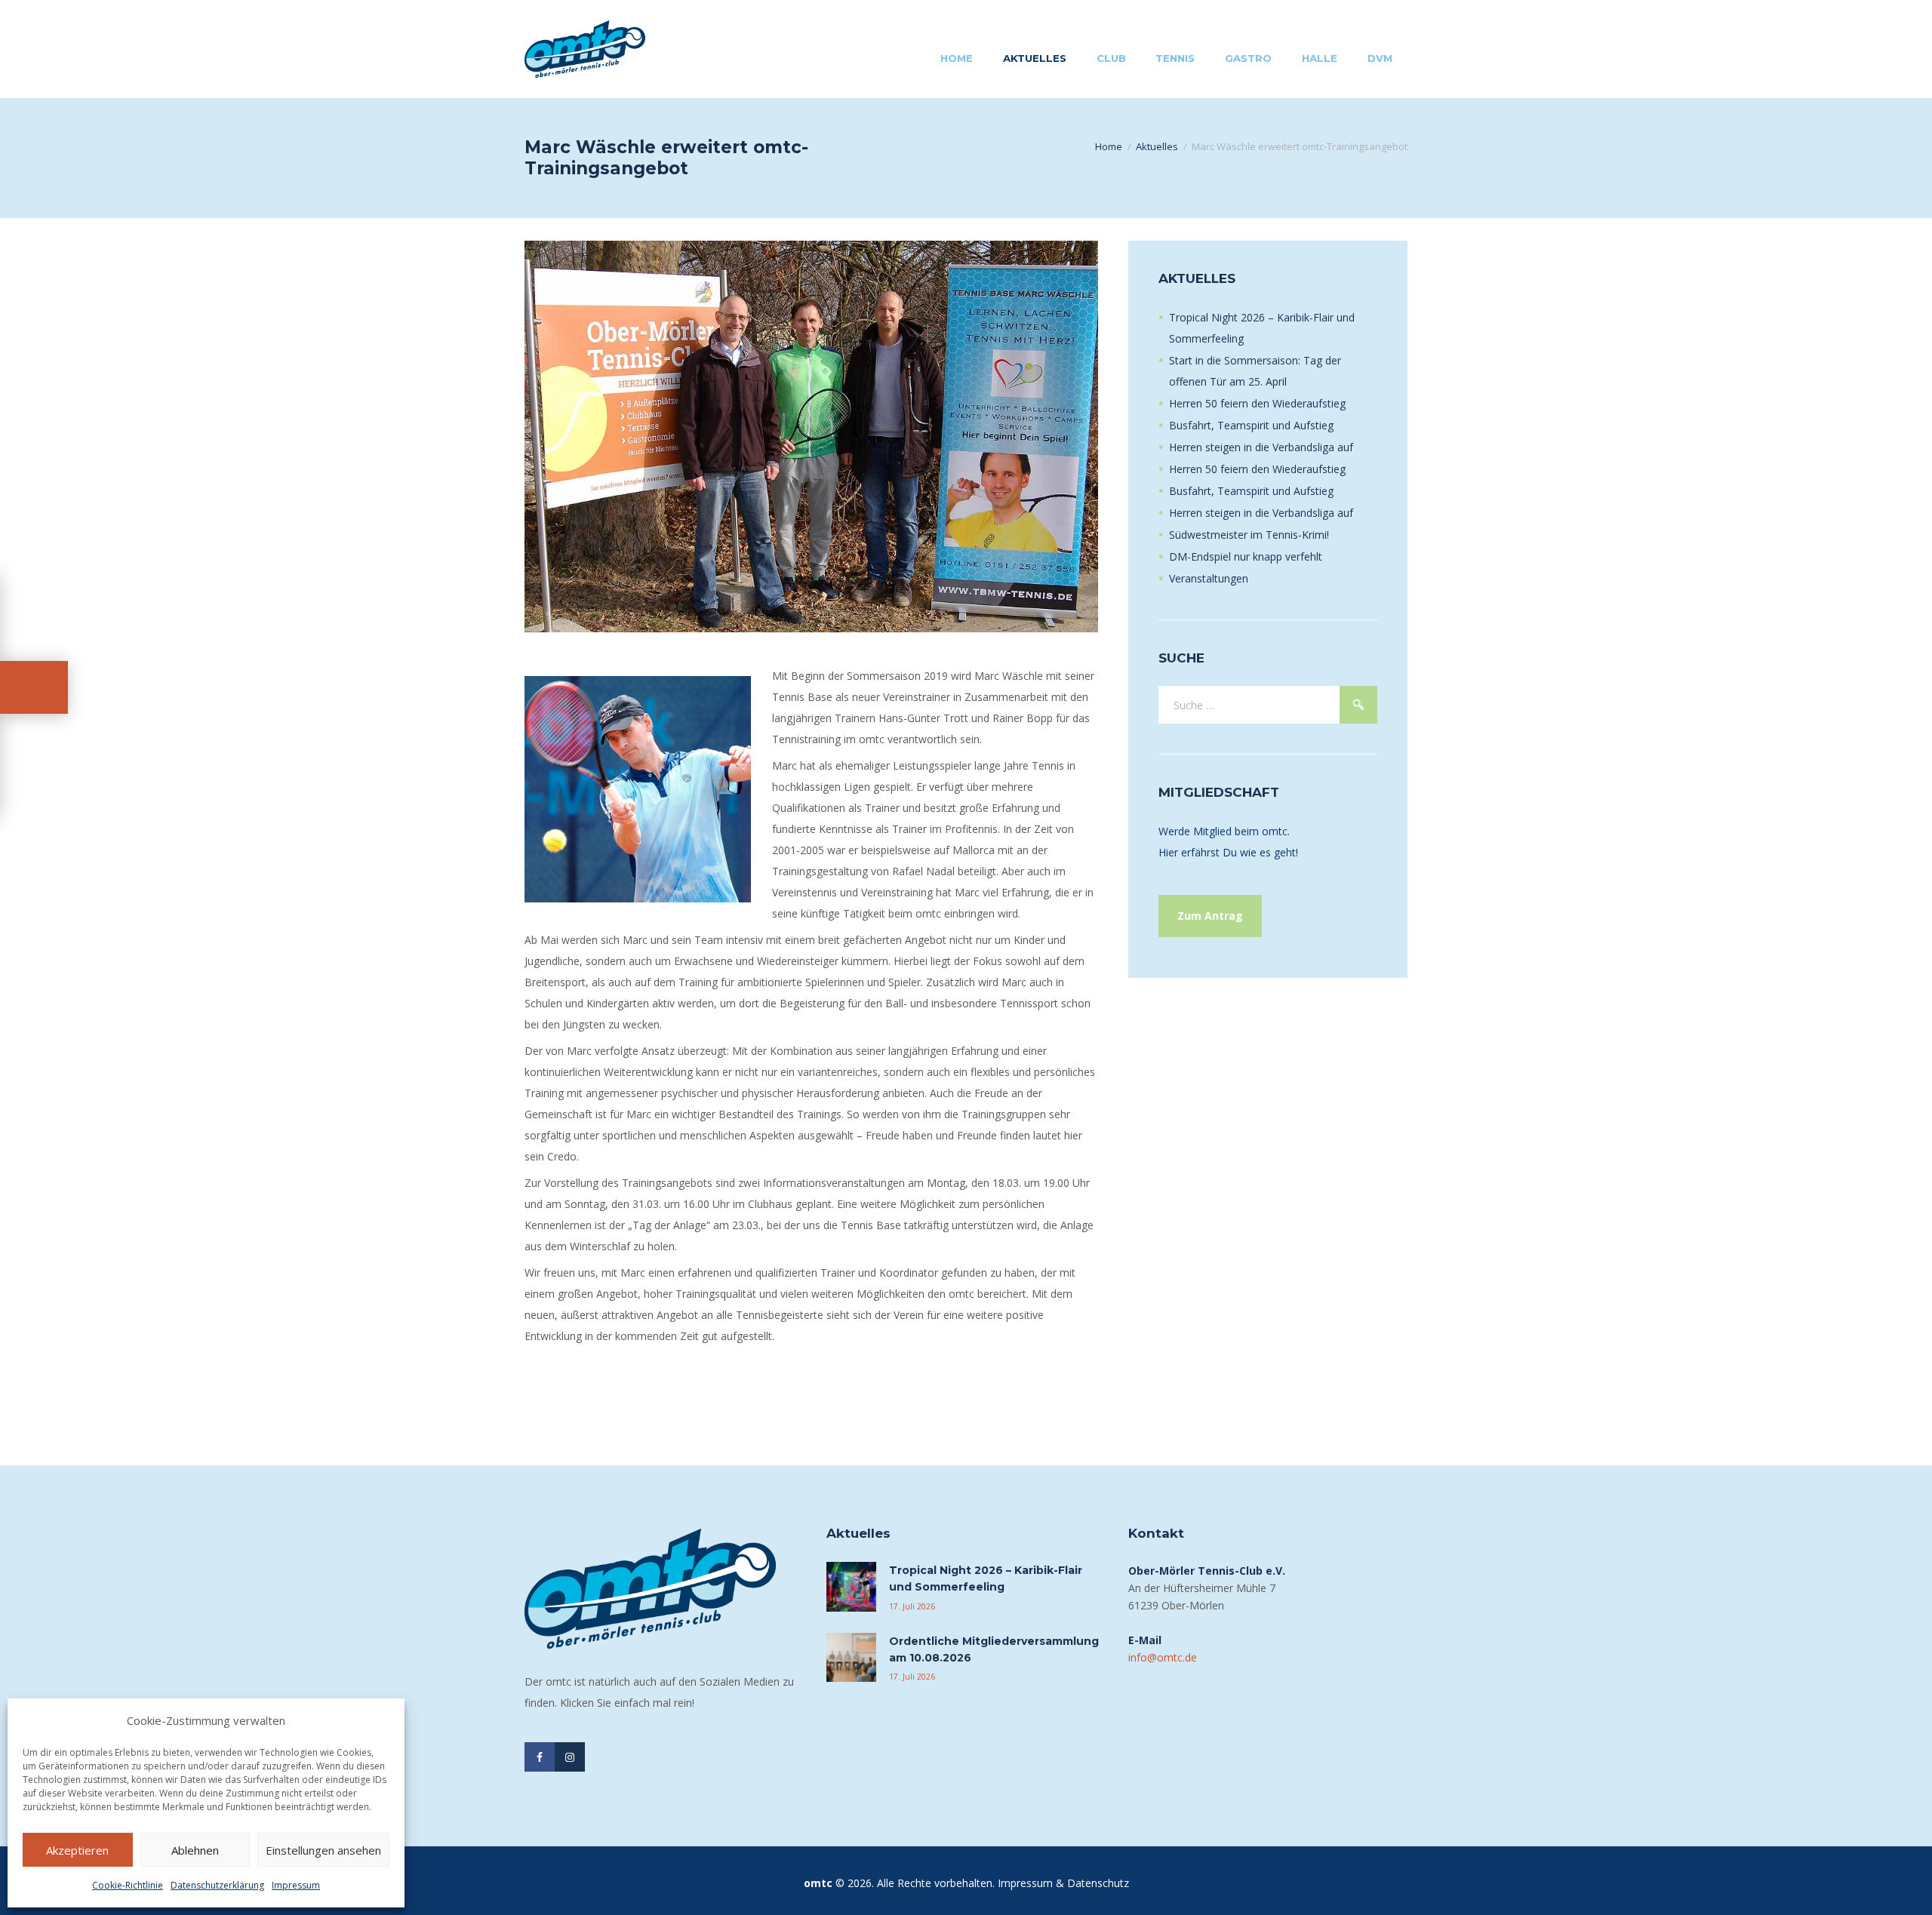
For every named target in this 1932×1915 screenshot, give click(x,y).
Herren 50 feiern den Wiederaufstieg (1257, 403)
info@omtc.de (1163, 1657)
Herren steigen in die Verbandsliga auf (1261, 447)
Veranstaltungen (1209, 578)
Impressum (296, 1885)
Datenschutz (1098, 1883)
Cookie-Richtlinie (128, 1885)
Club (1111, 58)
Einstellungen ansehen (323, 1850)
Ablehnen (195, 1850)
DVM (1380, 58)
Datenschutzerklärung (217, 1885)
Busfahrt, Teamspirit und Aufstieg (1251, 425)
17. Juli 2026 (912, 1606)
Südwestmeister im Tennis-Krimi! (1249, 535)
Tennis (1175, 58)
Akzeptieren (77, 1850)
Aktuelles (1035, 58)
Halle (1320, 58)
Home (957, 58)
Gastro (1248, 58)
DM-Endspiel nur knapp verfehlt (1246, 556)
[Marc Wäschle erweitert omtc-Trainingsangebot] (811, 436)
